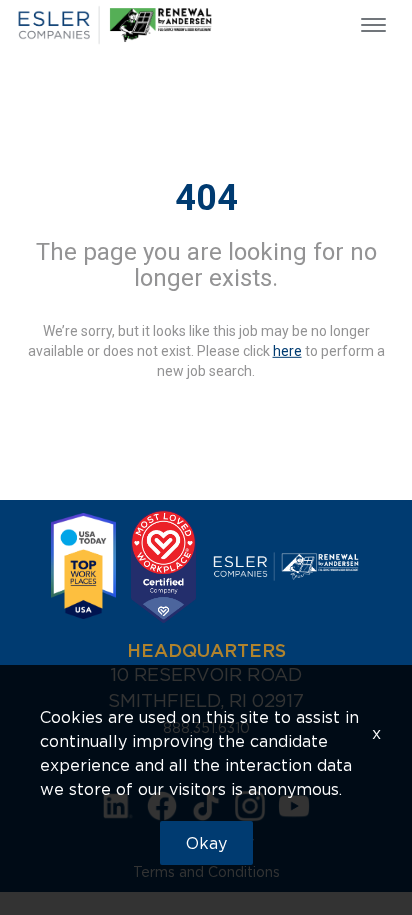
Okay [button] (206, 843)
